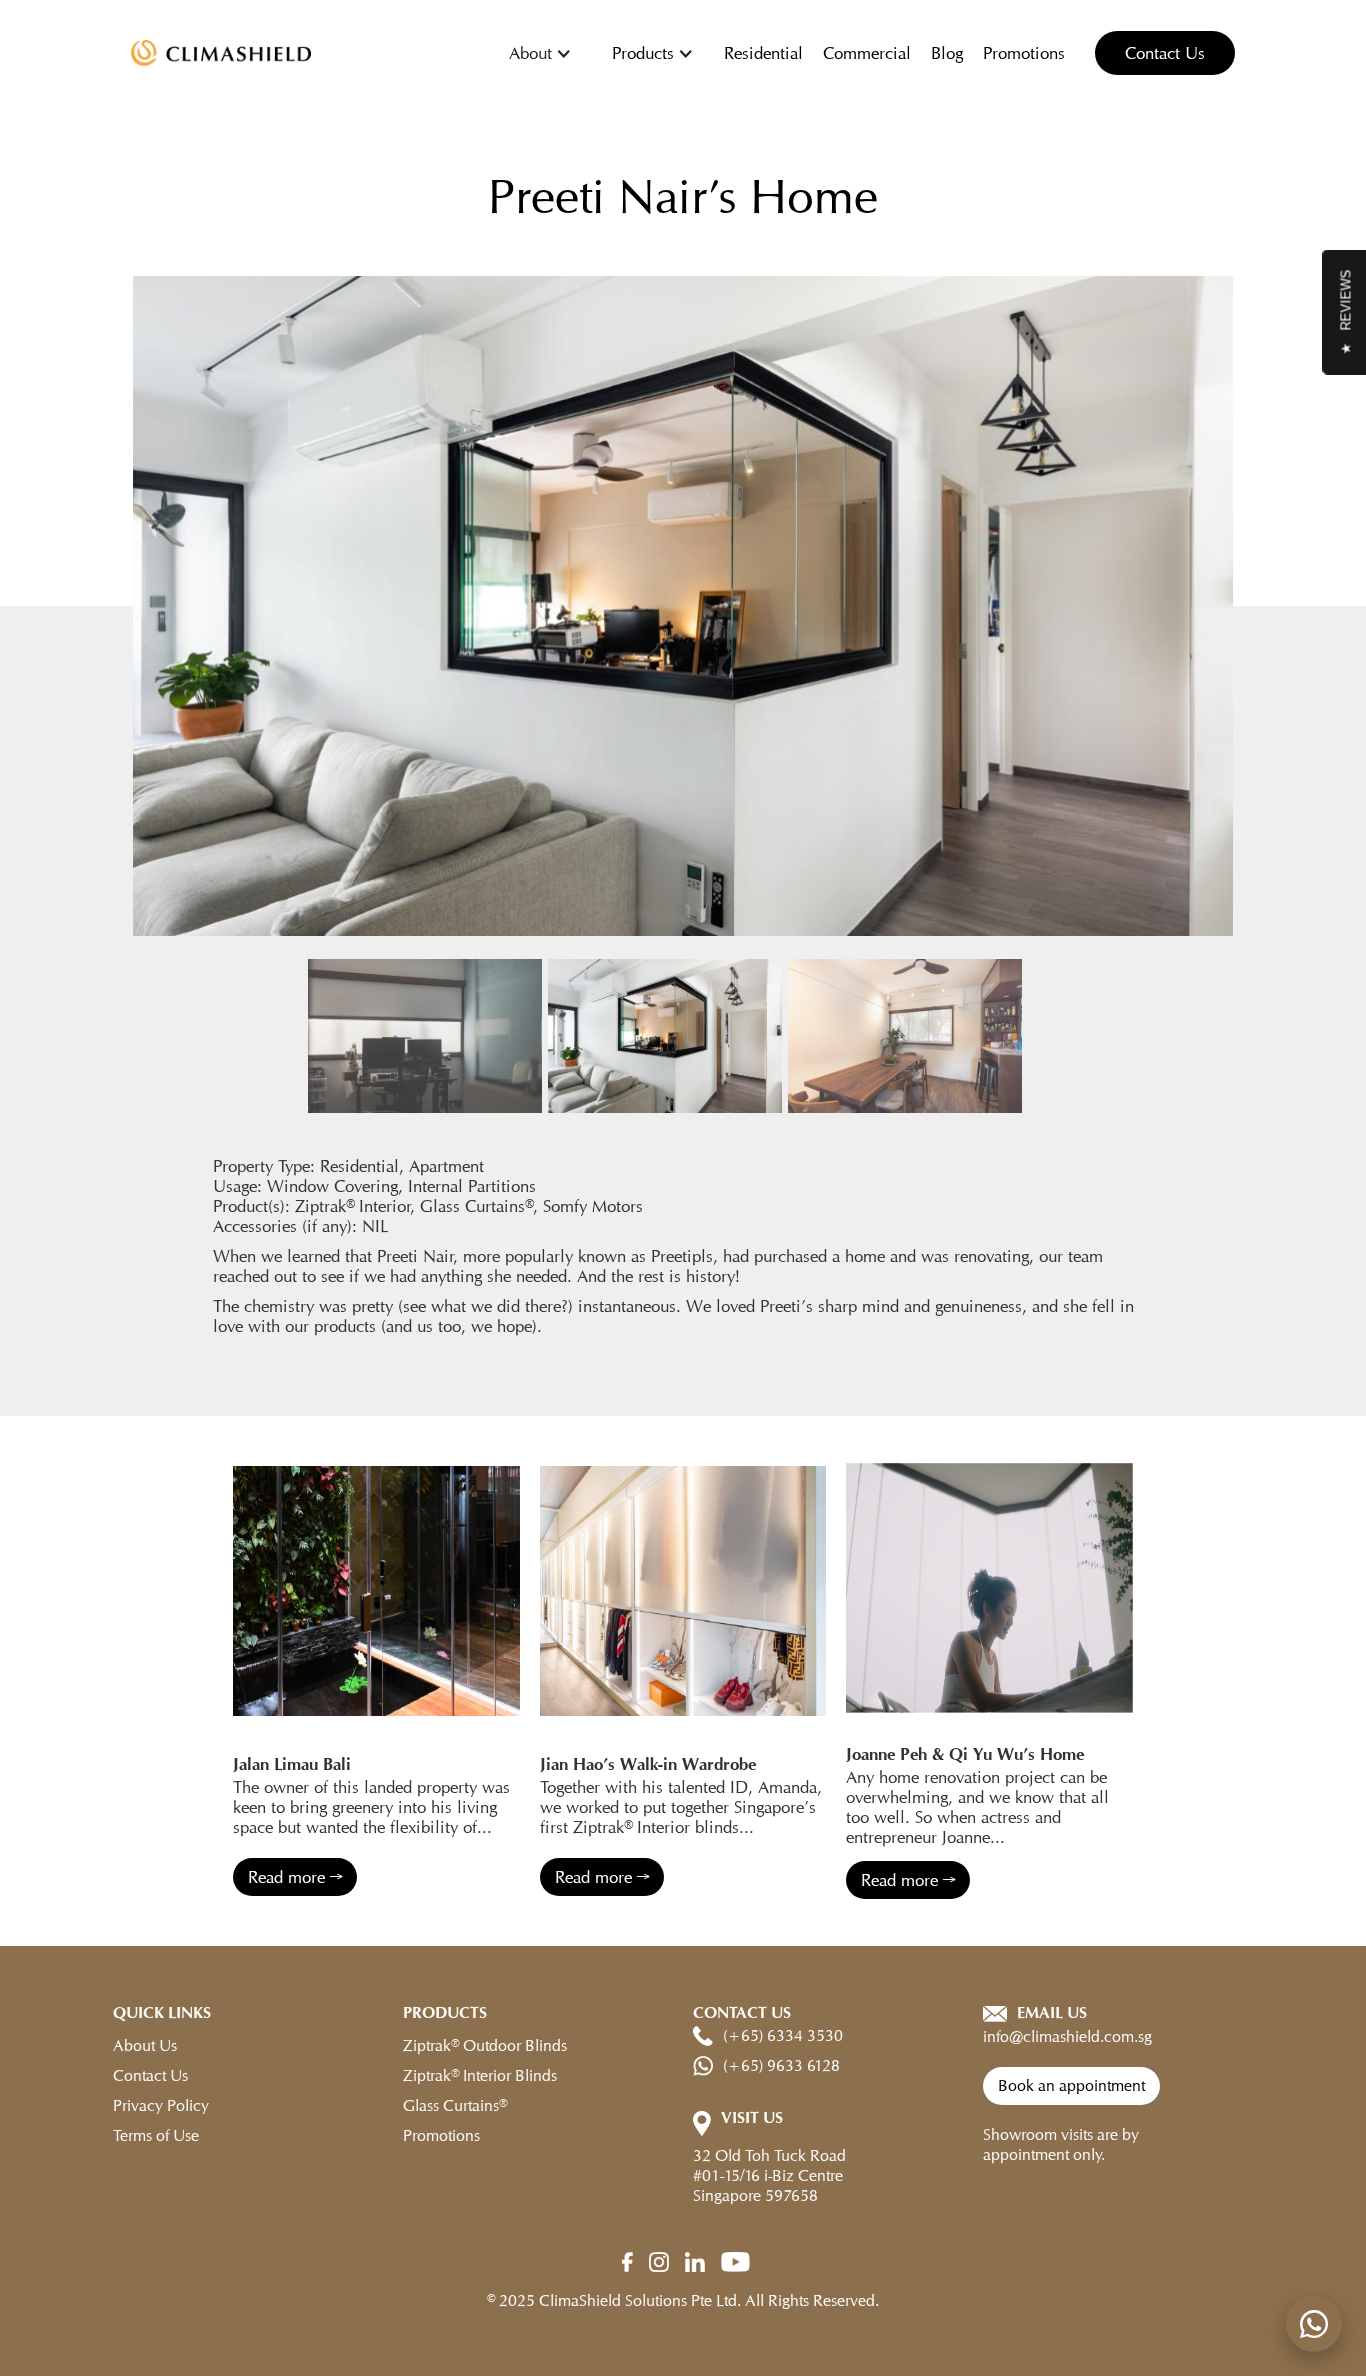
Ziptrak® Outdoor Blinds (485, 2045)
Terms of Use (156, 2135)
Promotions (1024, 53)
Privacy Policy (161, 2105)
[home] (221, 53)
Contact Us (1165, 53)
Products (643, 53)
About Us (145, 2045)
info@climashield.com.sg (1067, 2036)
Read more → (295, 1877)
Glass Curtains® (455, 2105)
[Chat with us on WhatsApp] (1314, 2324)
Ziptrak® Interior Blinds (480, 2075)
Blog (947, 53)
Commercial (867, 53)
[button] (540, 53)
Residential (763, 53)
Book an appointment (1071, 2085)
